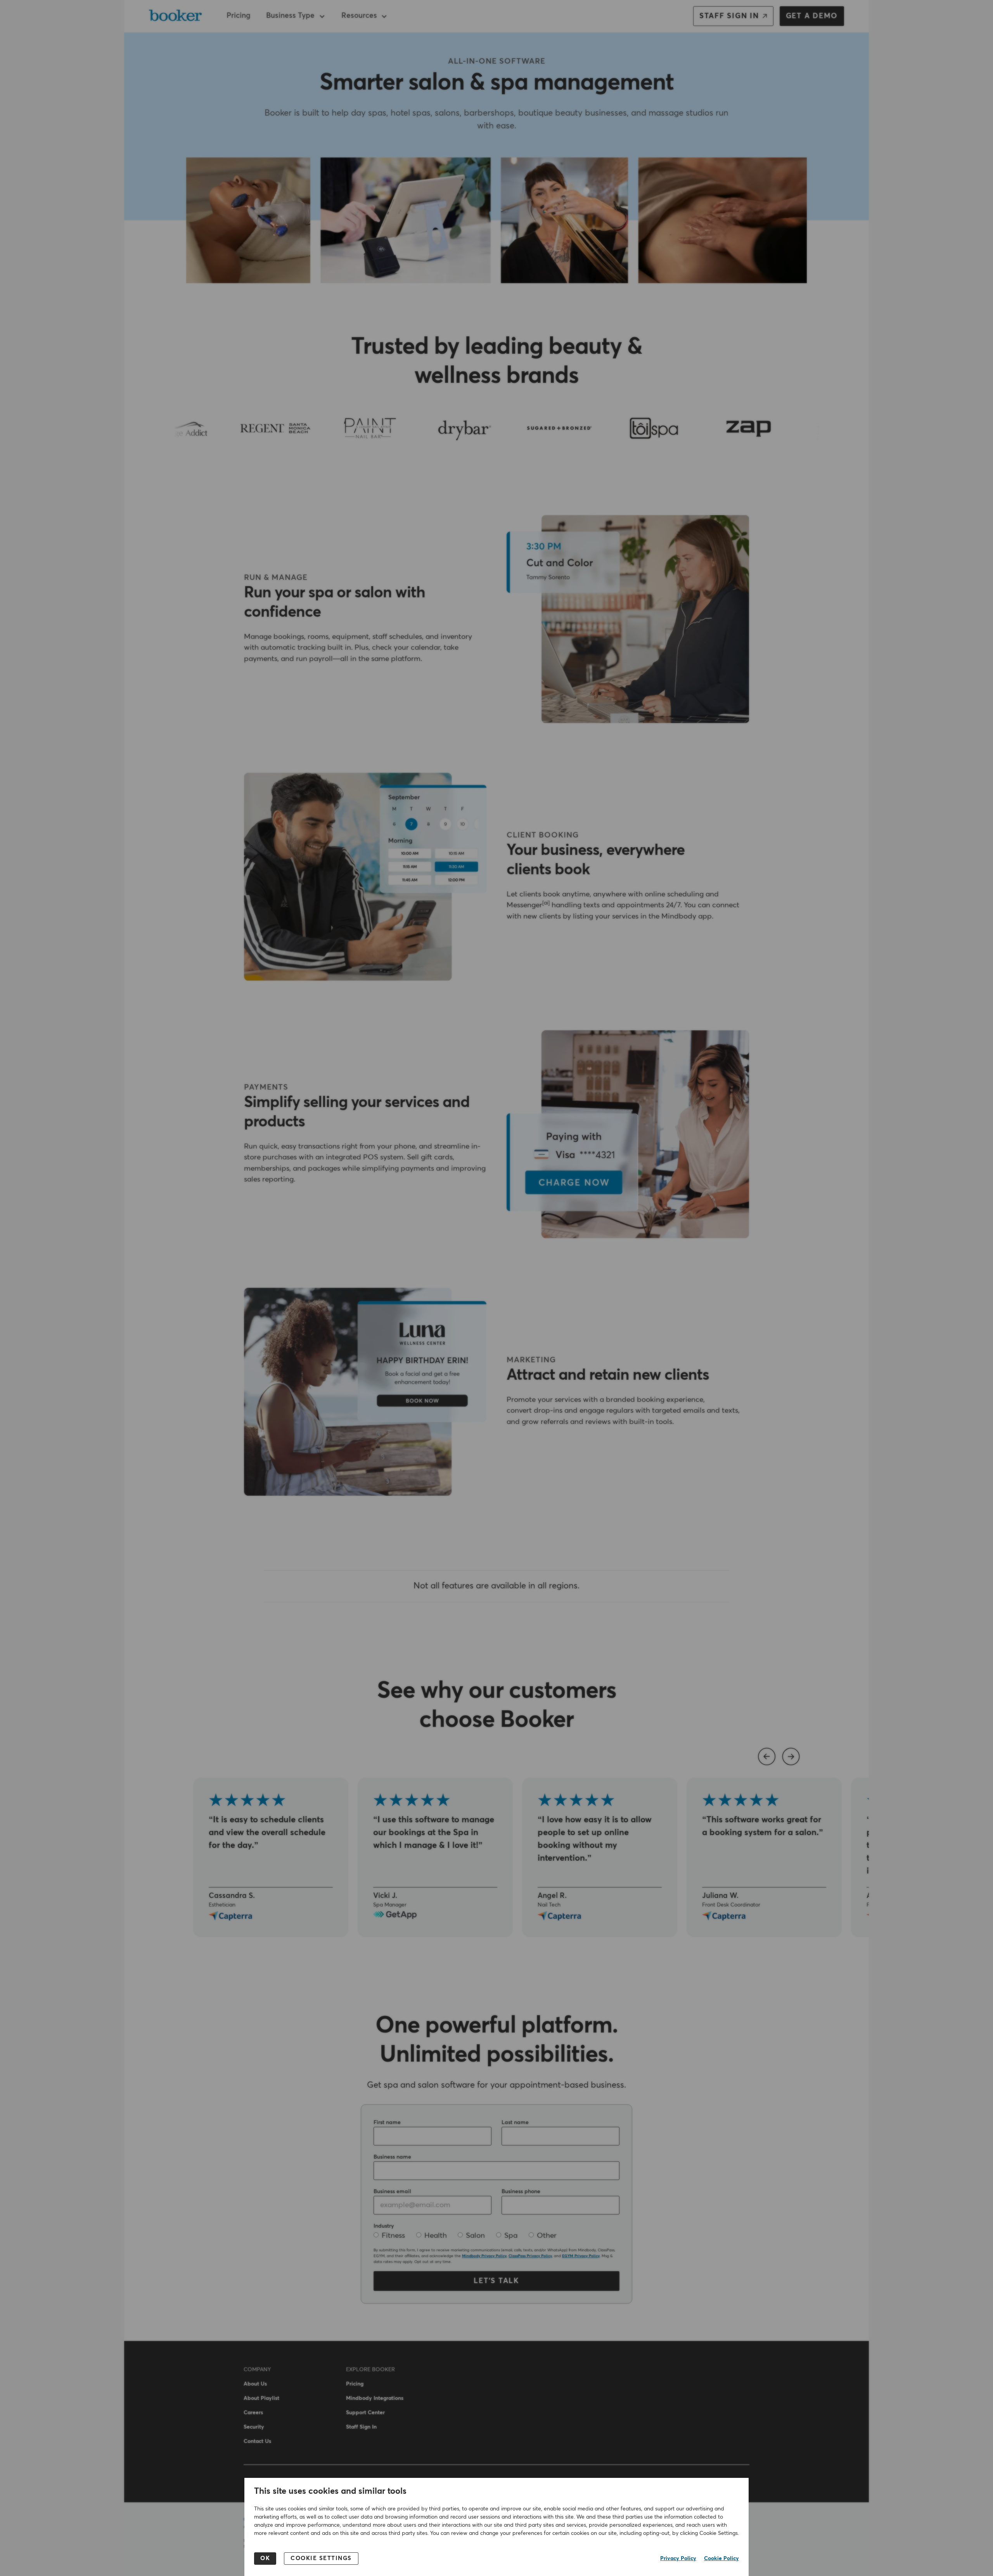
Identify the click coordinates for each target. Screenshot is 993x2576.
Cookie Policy (721, 2559)
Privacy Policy (678, 2559)
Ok (265, 2558)
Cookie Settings (321, 2558)
